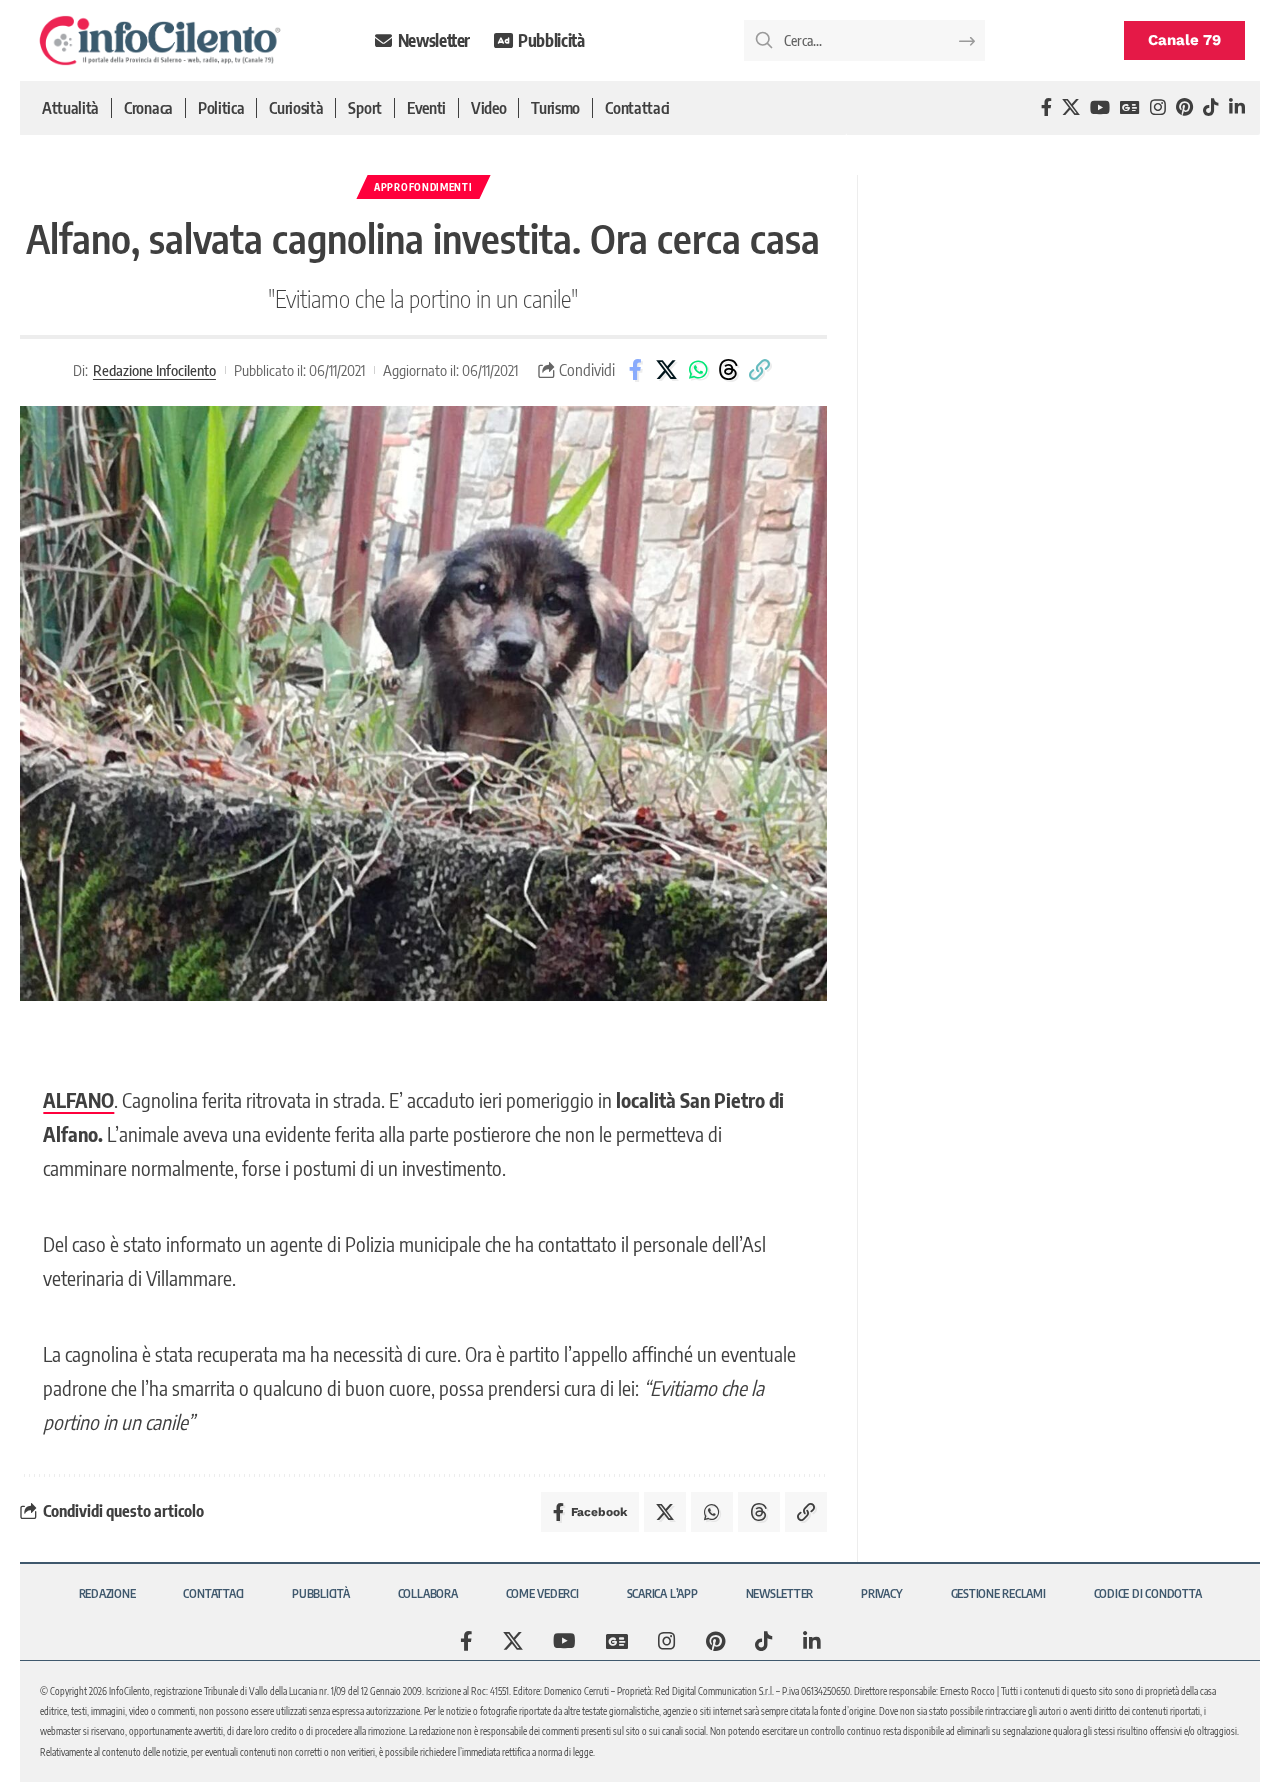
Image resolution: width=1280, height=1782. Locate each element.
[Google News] (1130, 107)
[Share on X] (667, 370)
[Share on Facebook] (636, 370)
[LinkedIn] (1237, 107)
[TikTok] (1211, 107)
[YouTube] (1100, 107)
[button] (760, 370)
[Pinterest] (1184, 107)
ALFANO (78, 1099)
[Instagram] (1158, 107)
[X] (1071, 107)
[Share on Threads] (729, 370)
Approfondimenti (423, 187)
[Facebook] (1046, 107)
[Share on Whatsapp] (698, 370)
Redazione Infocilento (154, 370)
